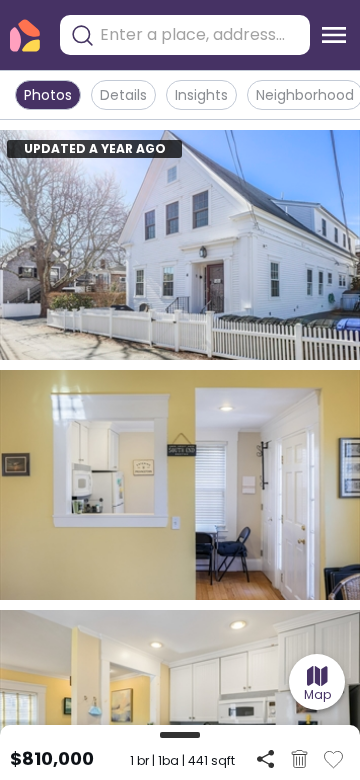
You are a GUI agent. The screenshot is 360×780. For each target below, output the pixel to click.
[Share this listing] (265, 758)
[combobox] (200, 35)
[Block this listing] (299, 759)
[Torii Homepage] (25, 35)
